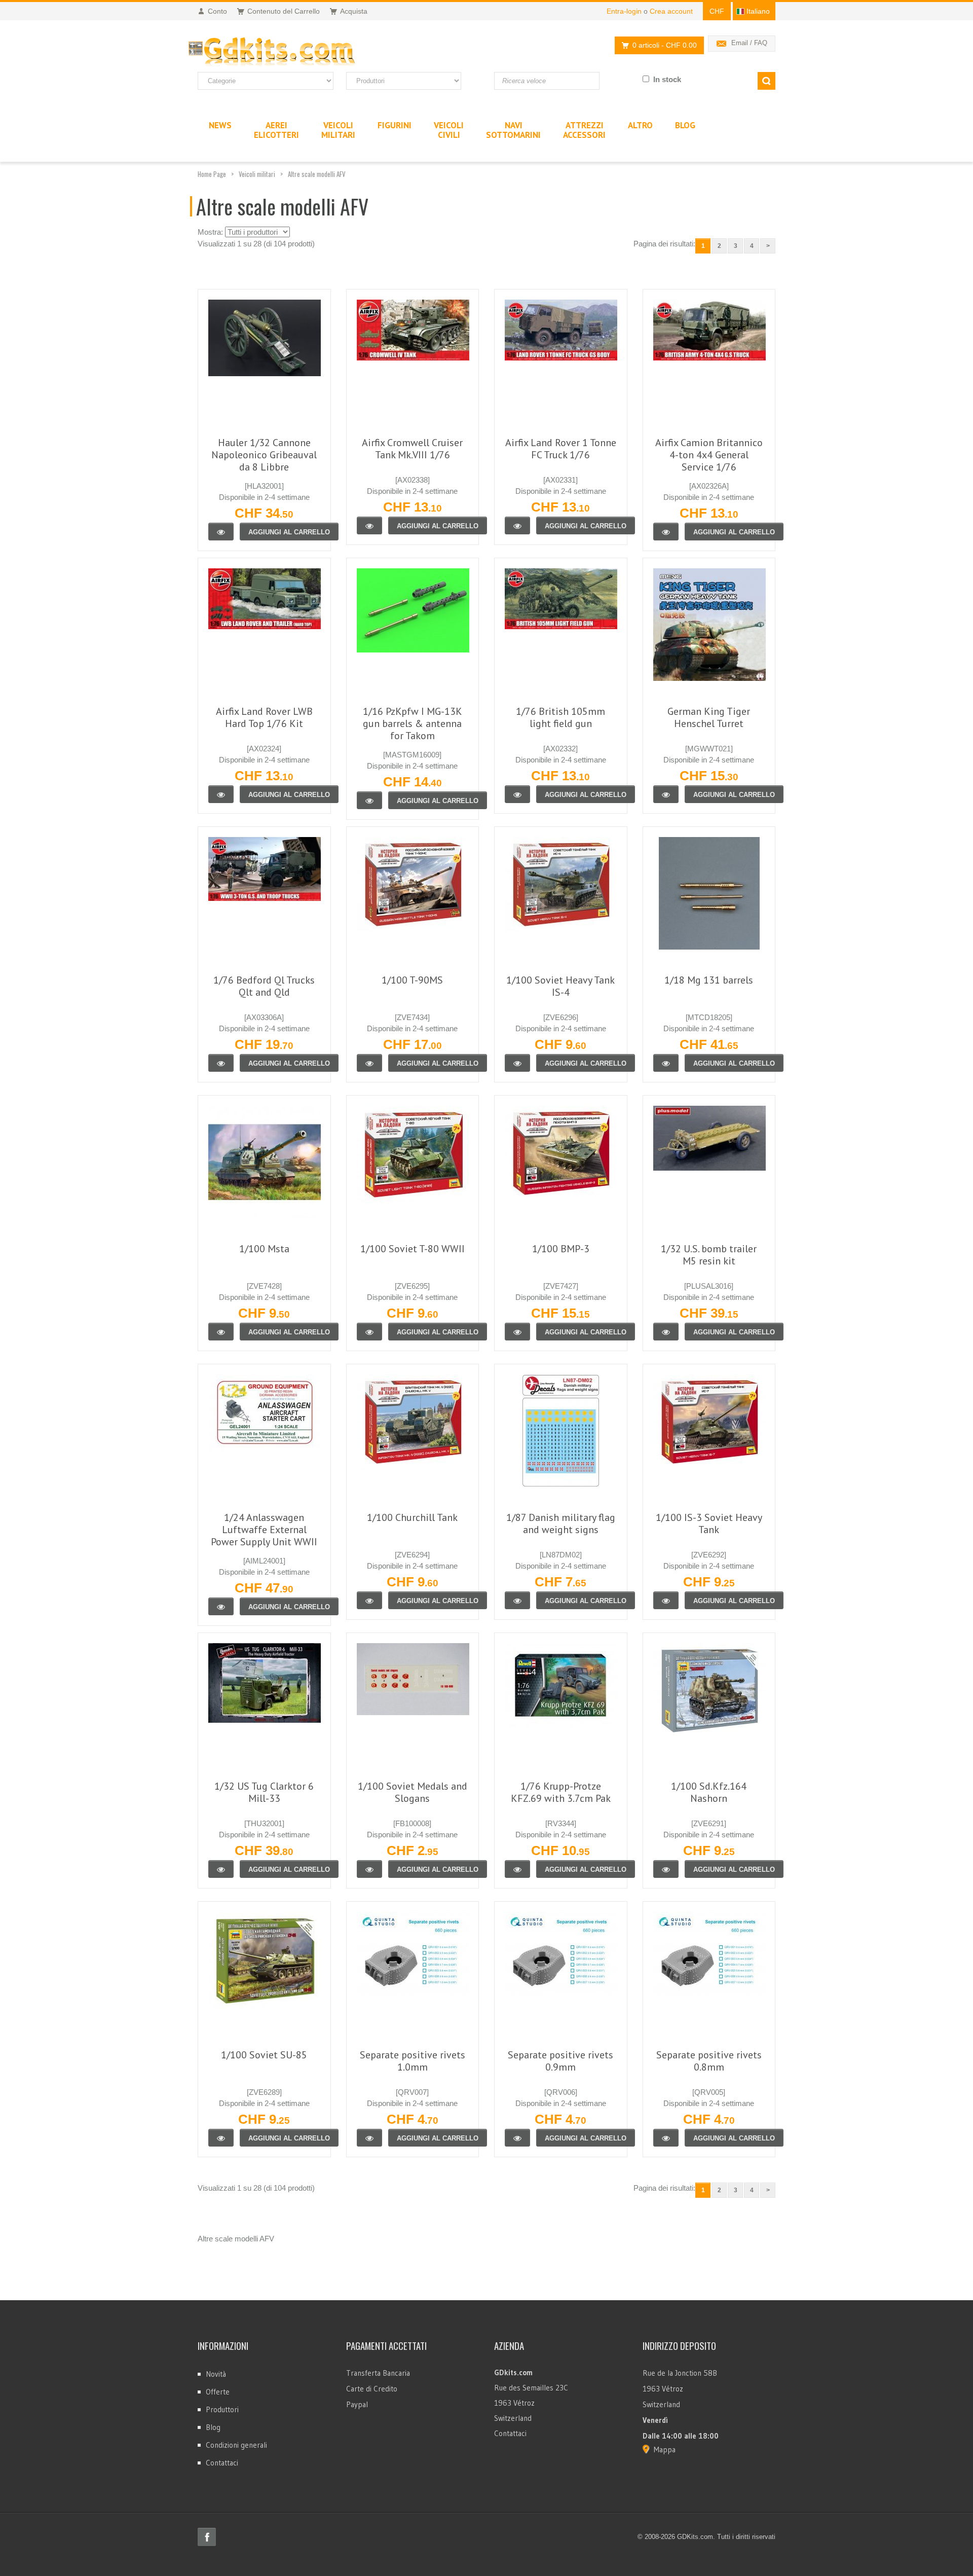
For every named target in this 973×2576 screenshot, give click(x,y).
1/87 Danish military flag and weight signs (561, 1523)
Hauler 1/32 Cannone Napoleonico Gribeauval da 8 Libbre (264, 455)
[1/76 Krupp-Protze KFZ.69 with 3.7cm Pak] (517, 1869)
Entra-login (624, 11)
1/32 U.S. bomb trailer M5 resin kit (709, 1255)
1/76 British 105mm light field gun (560, 717)
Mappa (665, 2450)
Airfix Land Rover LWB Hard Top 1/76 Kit (264, 717)
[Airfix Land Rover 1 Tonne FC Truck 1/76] (517, 525)
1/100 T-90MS (412, 980)
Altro (640, 125)
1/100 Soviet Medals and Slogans (413, 1792)
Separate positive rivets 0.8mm (709, 2061)
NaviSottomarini (513, 130)
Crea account (671, 11)
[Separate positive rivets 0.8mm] (666, 2138)
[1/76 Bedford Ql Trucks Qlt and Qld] (221, 1063)
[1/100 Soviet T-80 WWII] (369, 1332)
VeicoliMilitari (338, 130)
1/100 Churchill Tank (412, 1517)
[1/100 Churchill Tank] (369, 1600)
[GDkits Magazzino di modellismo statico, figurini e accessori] (293, 52)
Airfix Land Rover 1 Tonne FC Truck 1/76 (561, 449)
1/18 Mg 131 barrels (709, 980)
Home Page (212, 174)
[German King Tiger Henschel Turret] (666, 794)
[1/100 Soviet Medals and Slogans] (369, 1869)
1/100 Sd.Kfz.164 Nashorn (709, 1792)
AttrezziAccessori (584, 130)
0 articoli (665, 45)
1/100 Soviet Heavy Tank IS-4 (560, 986)
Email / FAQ (749, 43)
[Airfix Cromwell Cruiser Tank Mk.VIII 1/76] (369, 525)
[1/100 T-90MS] (369, 1063)
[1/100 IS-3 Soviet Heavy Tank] (666, 1600)
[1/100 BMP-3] (517, 1332)
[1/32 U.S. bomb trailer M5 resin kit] (666, 1332)
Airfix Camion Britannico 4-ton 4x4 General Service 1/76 (709, 455)
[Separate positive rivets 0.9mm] (517, 2138)
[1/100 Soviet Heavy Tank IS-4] (517, 1063)
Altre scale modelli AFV (317, 174)
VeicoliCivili (449, 130)
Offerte (218, 2392)
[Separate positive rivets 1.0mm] (369, 2138)
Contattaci (222, 2463)
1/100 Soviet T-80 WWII (413, 1249)
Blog (213, 2427)
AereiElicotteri (276, 130)
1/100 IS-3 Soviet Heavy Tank (709, 1523)
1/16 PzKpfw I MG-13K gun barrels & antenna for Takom (413, 723)
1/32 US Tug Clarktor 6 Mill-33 (264, 1792)
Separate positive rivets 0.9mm (560, 2061)
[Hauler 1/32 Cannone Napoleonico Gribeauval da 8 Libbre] (221, 532)
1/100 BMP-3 (561, 1249)
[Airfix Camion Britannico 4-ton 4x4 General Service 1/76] (666, 532)
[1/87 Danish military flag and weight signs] (517, 1600)
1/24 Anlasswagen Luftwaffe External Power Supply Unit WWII (264, 1530)
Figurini (395, 125)
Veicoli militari (257, 174)
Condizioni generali (236, 2445)
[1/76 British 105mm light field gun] (517, 794)
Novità (216, 2374)
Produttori (222, 2409)
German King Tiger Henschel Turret (709, 717)
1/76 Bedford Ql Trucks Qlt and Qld (264, 986)
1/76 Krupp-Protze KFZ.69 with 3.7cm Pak (561, 1792)
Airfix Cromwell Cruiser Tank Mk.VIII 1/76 (412, 449)
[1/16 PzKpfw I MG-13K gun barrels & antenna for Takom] (369, 800)
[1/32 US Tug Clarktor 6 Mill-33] (221, 1869)
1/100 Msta (264, 1249)
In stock (667, 79)
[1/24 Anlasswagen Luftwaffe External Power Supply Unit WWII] (221, 1606)
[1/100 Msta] (221, 1332)
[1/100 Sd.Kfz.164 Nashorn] (666, 1869)
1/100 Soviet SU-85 (264, 2055)
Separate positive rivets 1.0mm (413, 2061)
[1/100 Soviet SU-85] (221, 2138)
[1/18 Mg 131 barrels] (666, 1063)
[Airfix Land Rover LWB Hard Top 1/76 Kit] (221, 794)
